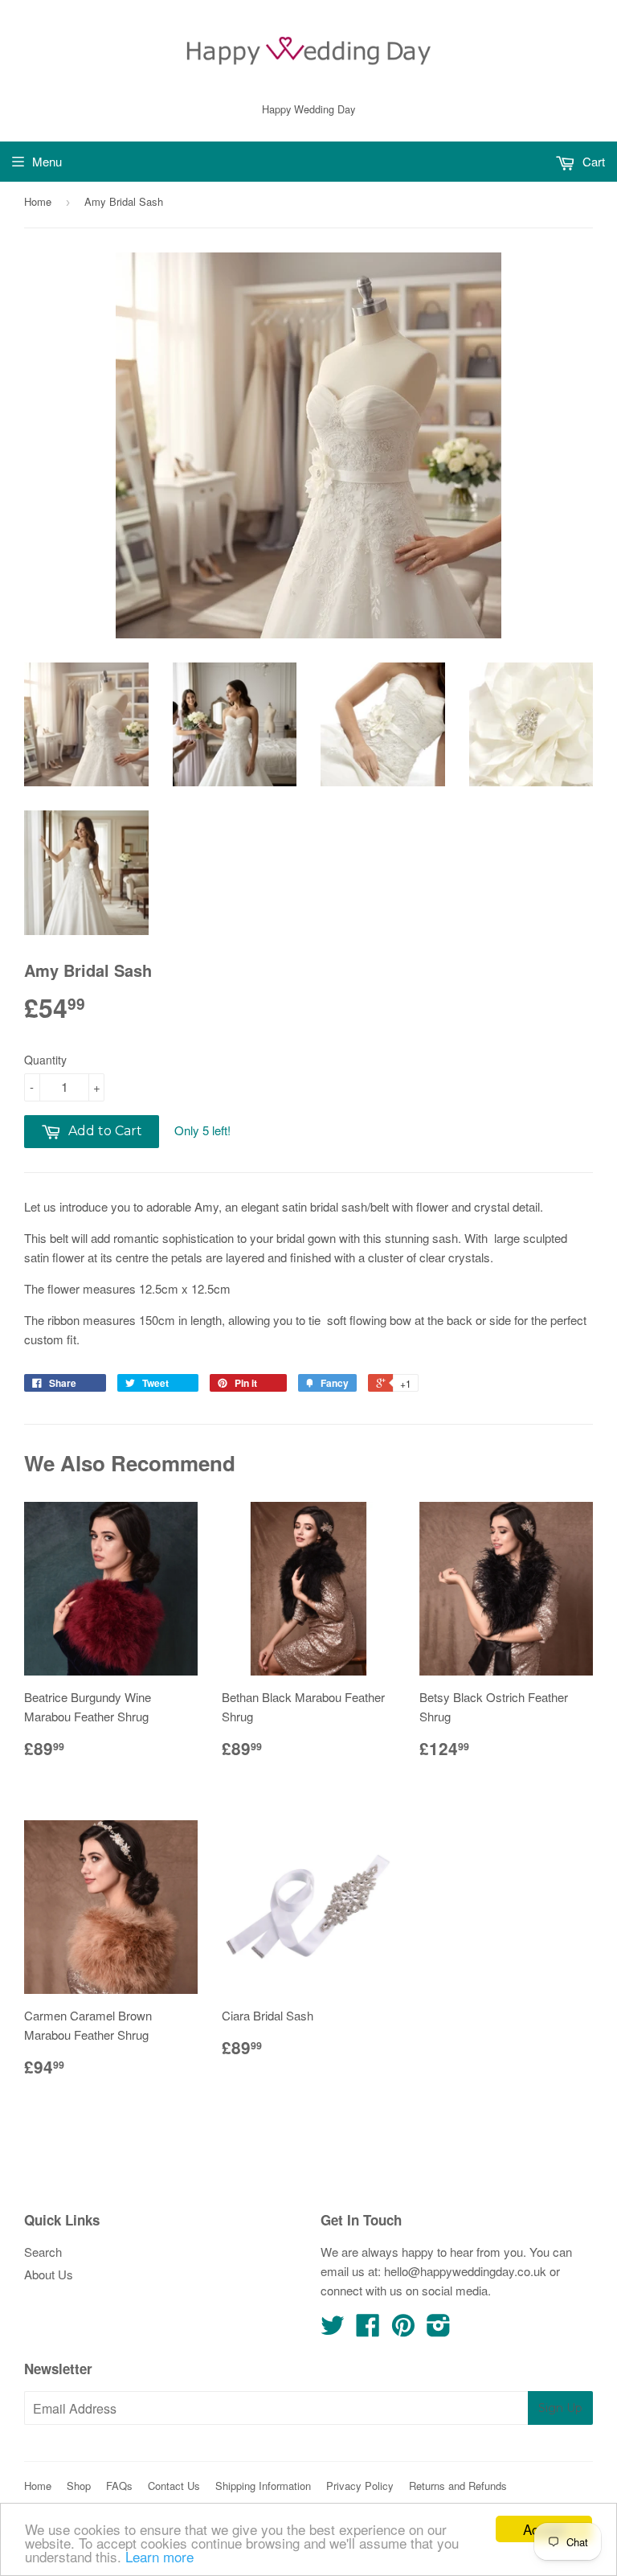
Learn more (159, 2556)
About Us (49, 2274)
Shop (79, 2486)
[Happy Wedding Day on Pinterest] (403, 2330)
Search (43, 2252)
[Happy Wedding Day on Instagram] (439, 2330)
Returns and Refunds (458, 2486)
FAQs (119, 2486)
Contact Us (174, 2486)
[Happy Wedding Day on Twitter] (333, 2330)
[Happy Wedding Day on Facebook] (368, 2330)
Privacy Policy (360, 2486)
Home (38, 201)
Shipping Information (263, 2486)
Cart (592, 161)
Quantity (45, 1060)
